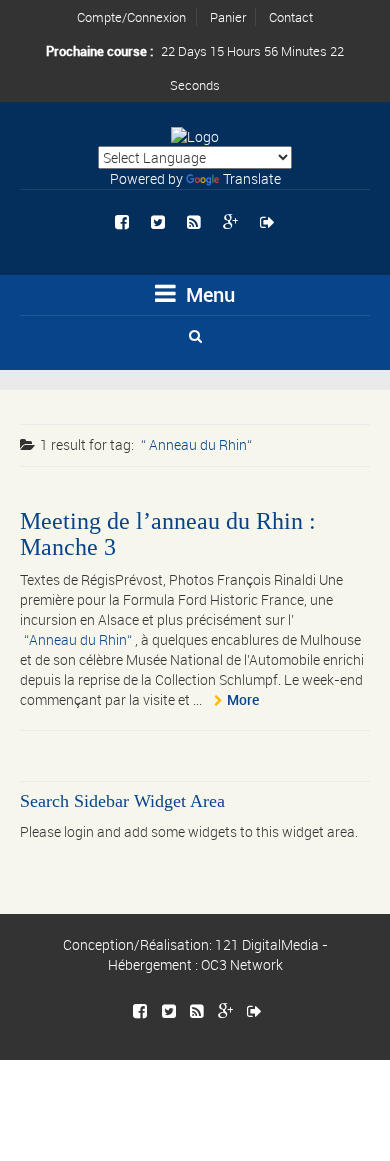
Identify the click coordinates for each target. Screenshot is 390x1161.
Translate (252, 178)
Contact (291, 17)
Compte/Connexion (131, 17)
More (243, 699)
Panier (228, 17)
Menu (208, 294)
